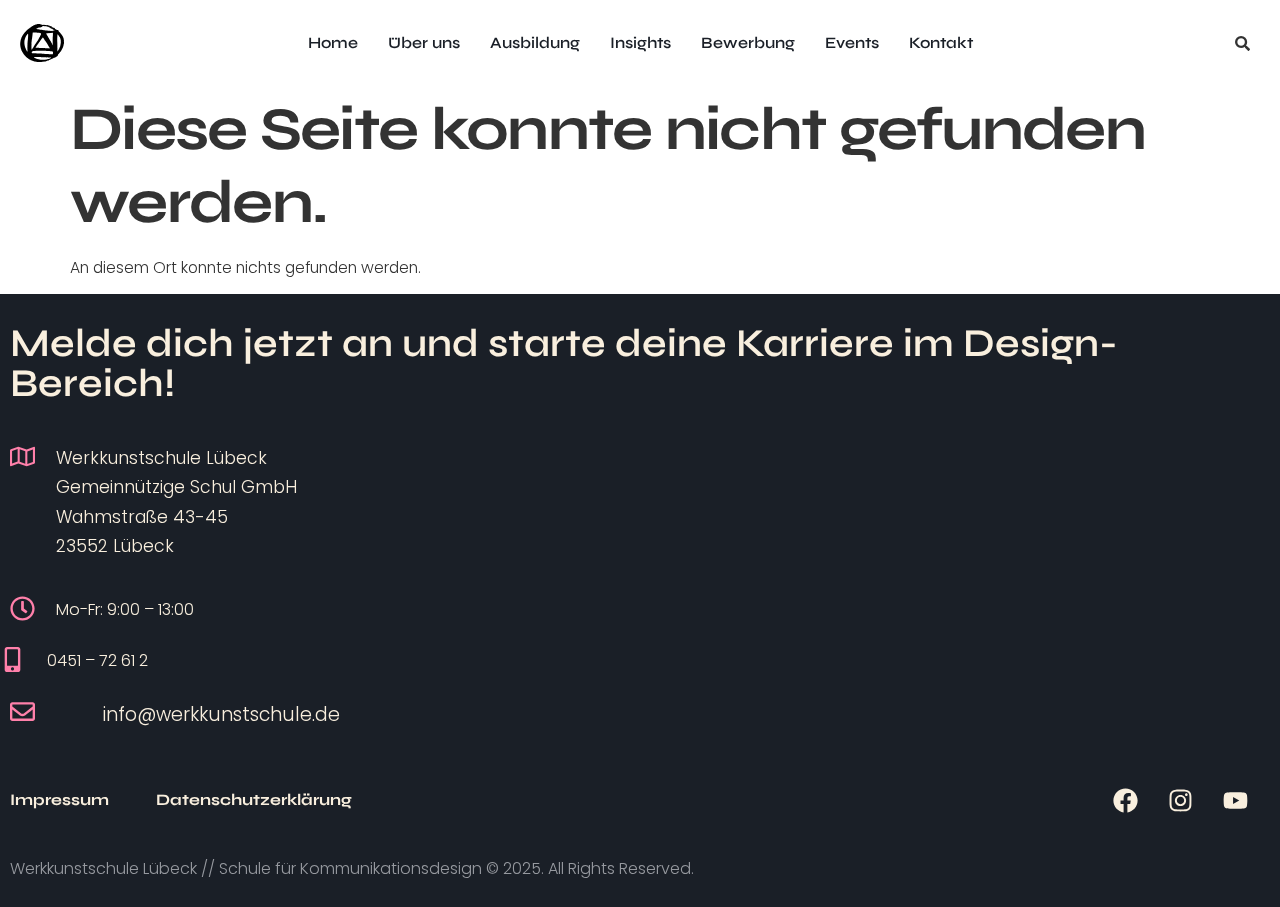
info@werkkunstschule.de (221, 714)
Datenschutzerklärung (254, 799)
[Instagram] (1180, 800)
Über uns (424, 42)
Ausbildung (535, 42)
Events (852, 42)
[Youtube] (1235, 800)
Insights (640, 42)
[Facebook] (1125, 800)
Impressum (59, 799)
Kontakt (941, 42)
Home (333, 42)
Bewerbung (748, 42)
